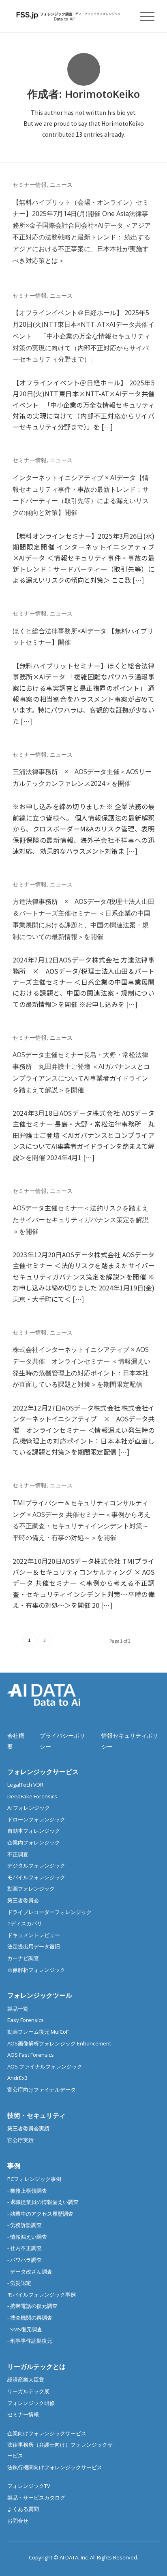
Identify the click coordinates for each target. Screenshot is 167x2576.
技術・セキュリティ (36, 2115)
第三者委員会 (23, 1900)
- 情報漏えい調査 (27, 2237)
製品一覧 (18, 2009)
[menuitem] (143, 16)
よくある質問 (23, 2509)
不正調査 (18, 1854)
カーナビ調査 (23, 1958)
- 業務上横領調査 (27, 2191)
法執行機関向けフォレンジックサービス (55, 2467)
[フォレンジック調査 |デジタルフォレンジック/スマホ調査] (69, 16)
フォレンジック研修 (31, 2403)
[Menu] (143, 16)
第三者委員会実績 (28, 2128)
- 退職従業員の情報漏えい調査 (43, 2202)
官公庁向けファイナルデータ (42, 2090)
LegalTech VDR (25, 1785)
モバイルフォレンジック (36, 1877)
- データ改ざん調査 (30, 2271)
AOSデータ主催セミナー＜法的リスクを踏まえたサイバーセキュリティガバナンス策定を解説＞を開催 (81, 1220)
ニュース (61, 185)
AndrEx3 (17, 2078)
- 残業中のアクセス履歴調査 (40, 2214)
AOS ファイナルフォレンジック (45, 2066)
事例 (14, 2166)
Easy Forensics (26, 2020)
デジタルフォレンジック (36, 1865)
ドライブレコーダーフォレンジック (49, 1912)
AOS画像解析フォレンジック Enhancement (59, 2043)
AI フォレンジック (29, 1808)
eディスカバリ (25, 1923)
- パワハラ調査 (25, 2260)
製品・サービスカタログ (36, 2498)
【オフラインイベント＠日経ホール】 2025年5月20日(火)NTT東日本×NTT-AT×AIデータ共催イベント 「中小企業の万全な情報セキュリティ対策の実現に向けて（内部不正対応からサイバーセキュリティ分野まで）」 (83, 336)
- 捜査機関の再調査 (30, 2318)
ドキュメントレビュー (34, 1935)
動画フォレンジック (31, 1889)
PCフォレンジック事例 (34, 2179)
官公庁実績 (20, 2140)
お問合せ (18, 2521)
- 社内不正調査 (25, 2248)
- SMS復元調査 (25, 2329)
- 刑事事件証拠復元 (30, 2341)
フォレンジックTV (29, 2486)
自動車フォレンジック (34, 1831)
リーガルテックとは (36, 2367)
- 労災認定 (19, 2283)
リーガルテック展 (28, 2391)
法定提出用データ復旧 (34, 1946)
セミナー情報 (30, 185)
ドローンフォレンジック (36, 1819)
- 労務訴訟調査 (25, 2225)
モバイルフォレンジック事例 (42, 2295)
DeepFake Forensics (32, 1796)
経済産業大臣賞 (26, 2379)
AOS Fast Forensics (31, 2055)
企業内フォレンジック (34, 1842)
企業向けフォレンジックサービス (47, 2433)
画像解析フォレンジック (36, 1970)
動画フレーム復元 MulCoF (38, 2032)
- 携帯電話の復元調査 (32, 2306)
